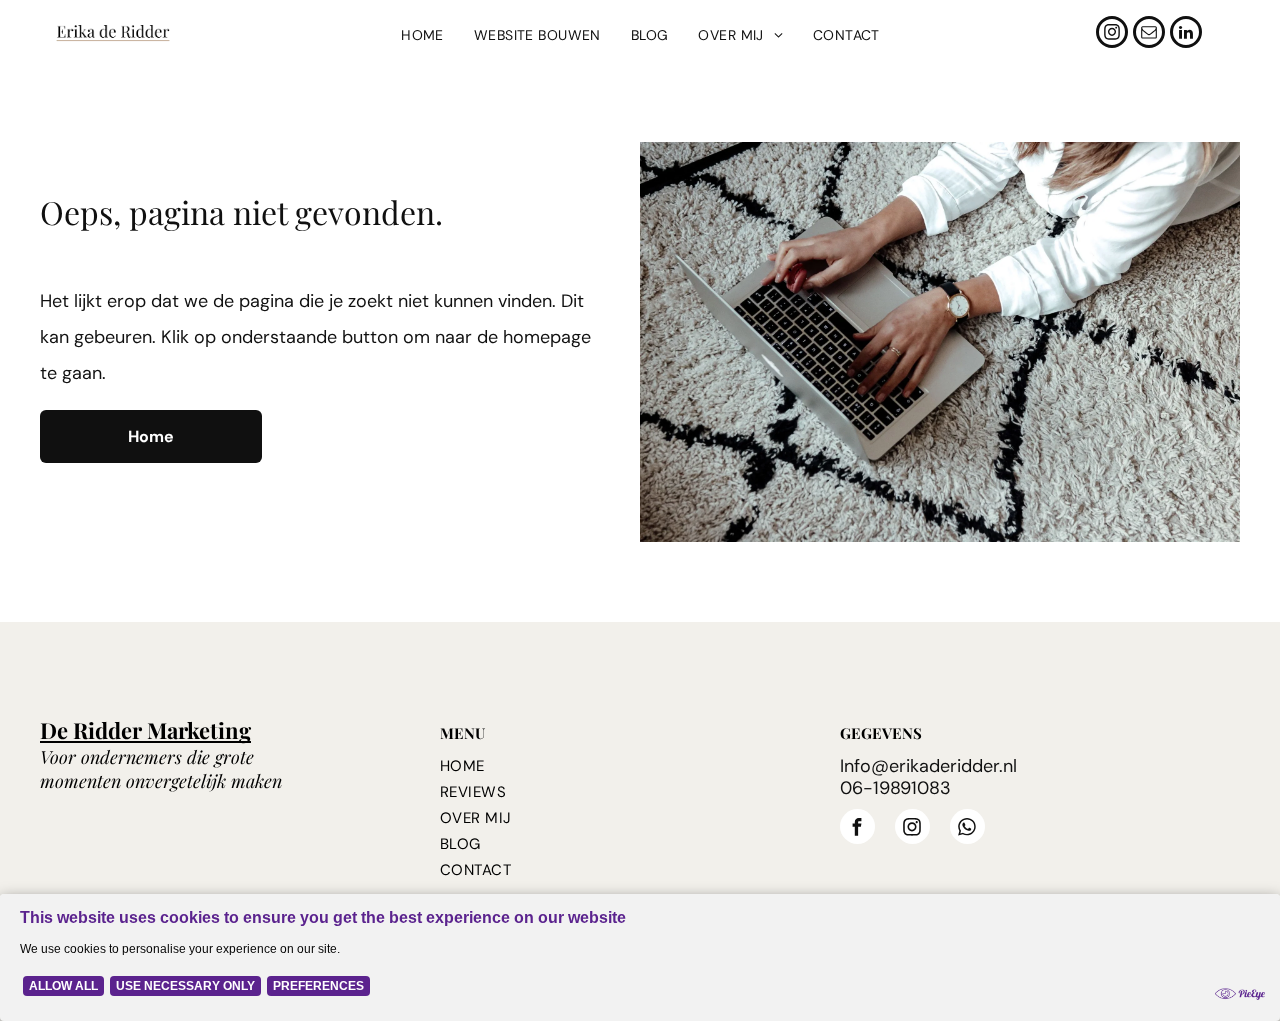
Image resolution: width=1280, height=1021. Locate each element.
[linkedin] (1186, 34)
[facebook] (857, 829)
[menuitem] (422, 35)
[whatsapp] (967, 829)
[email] (1149, 34)
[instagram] (1112, 34)
